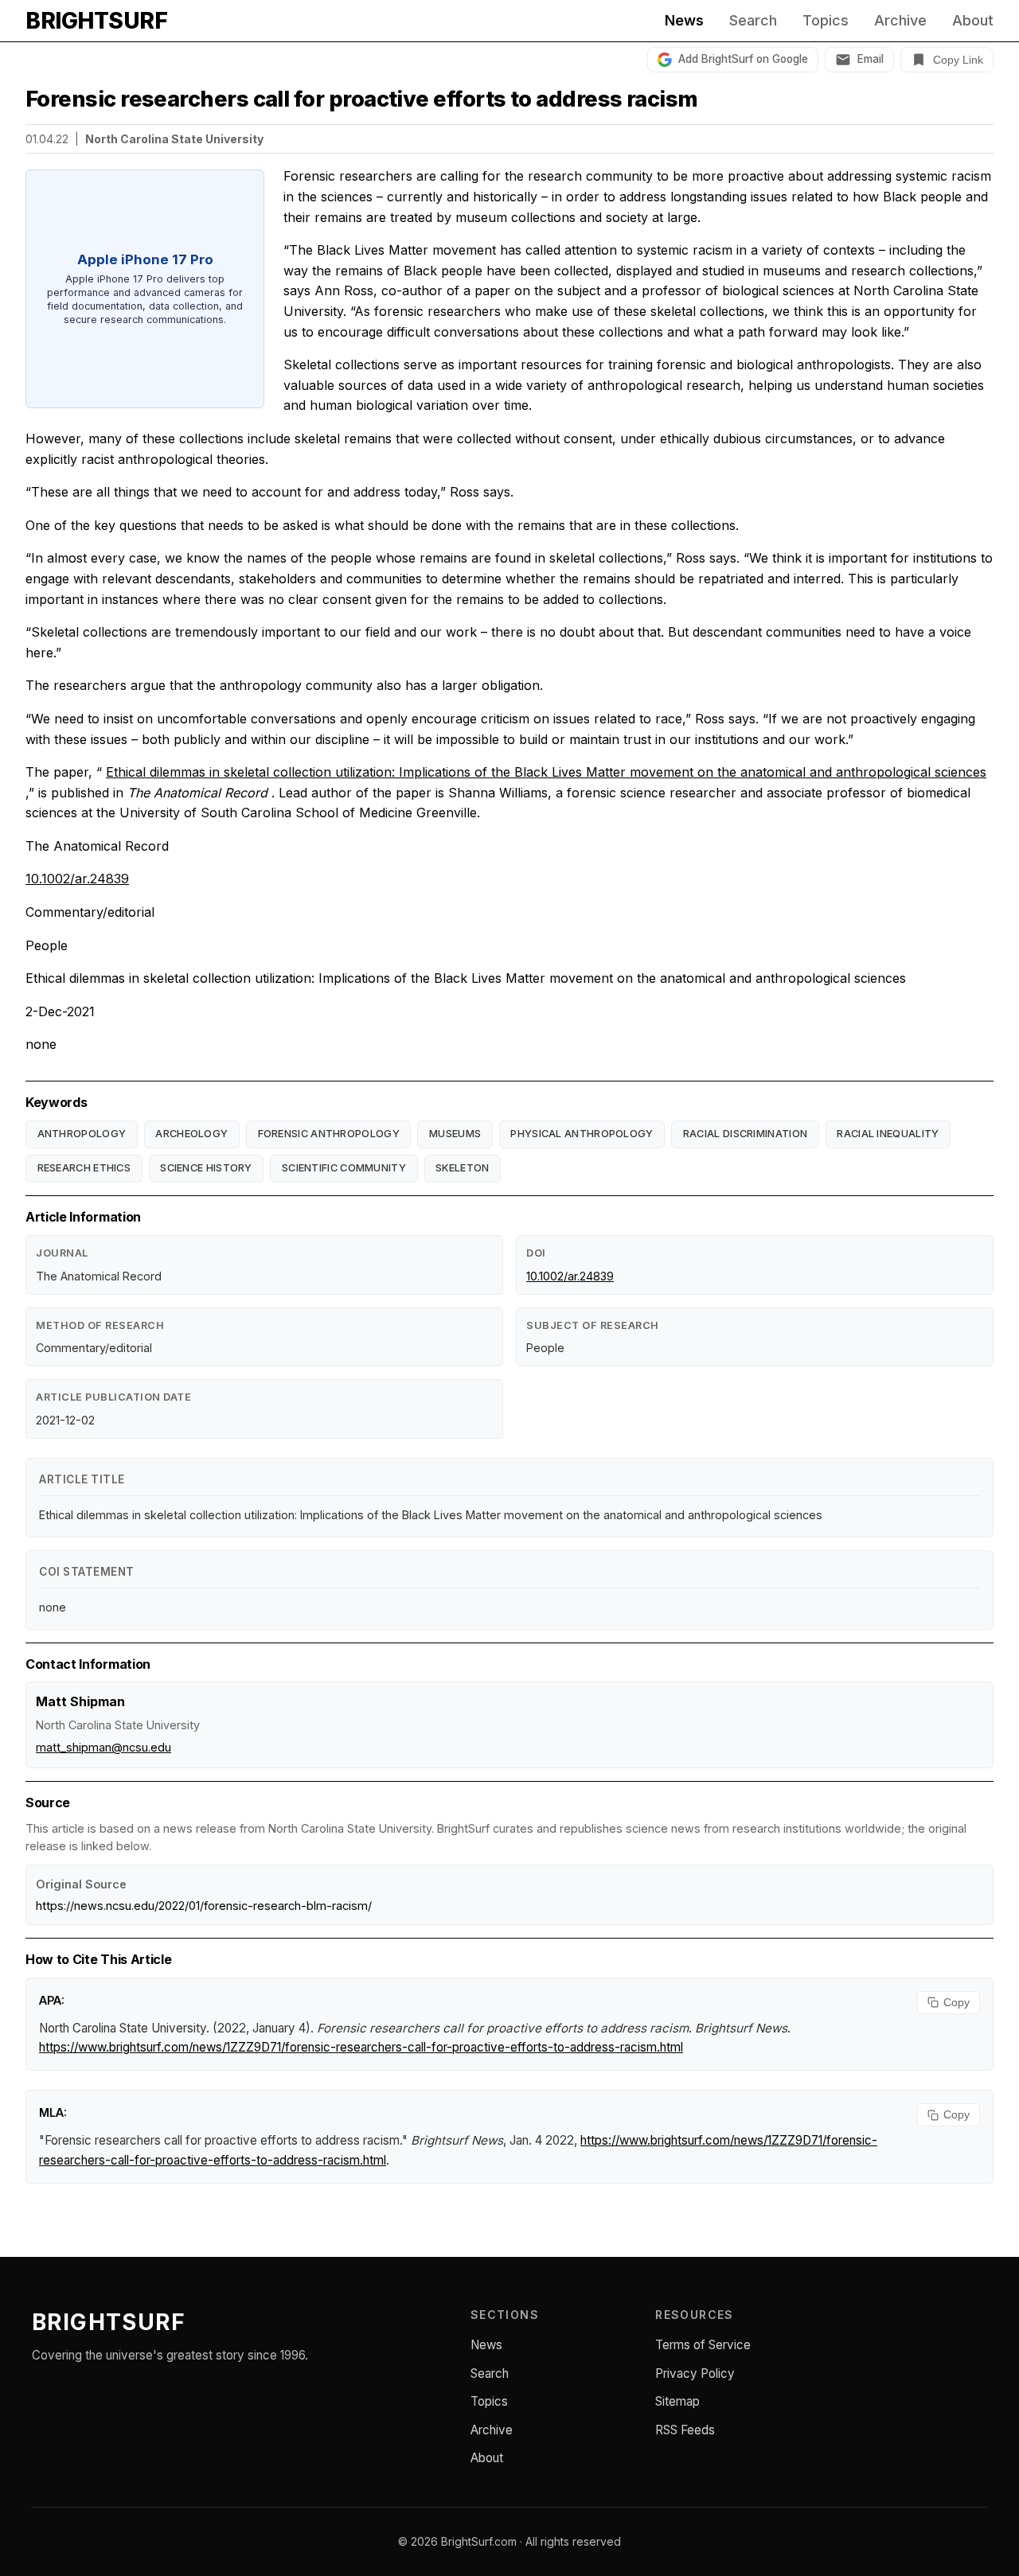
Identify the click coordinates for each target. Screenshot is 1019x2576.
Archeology (191, 1134)
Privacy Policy (695, 2373)
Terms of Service (703, 2345)
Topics (826, 21)
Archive (900, 21)
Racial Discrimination (745, 1134)
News (684, 21)
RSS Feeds (685, 2430)
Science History (206, 1168)
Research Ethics (84, 1168)
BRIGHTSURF (96, 21)
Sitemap (677, 2401)
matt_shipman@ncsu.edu (103, 1747)
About (973, 21)
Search (753, 21)
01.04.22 (47, 139)
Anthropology (82, 1134)
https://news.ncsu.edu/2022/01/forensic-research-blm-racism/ (204, 1906)
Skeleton (462, 1168)
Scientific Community (344, 1168)
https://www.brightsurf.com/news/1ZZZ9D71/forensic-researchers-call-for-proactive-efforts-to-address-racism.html (361, 2047)
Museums (455, 1134)
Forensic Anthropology (329, 1134)
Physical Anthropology (582, 1134)
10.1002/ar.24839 (77, 879)
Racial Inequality (888, 1134)
